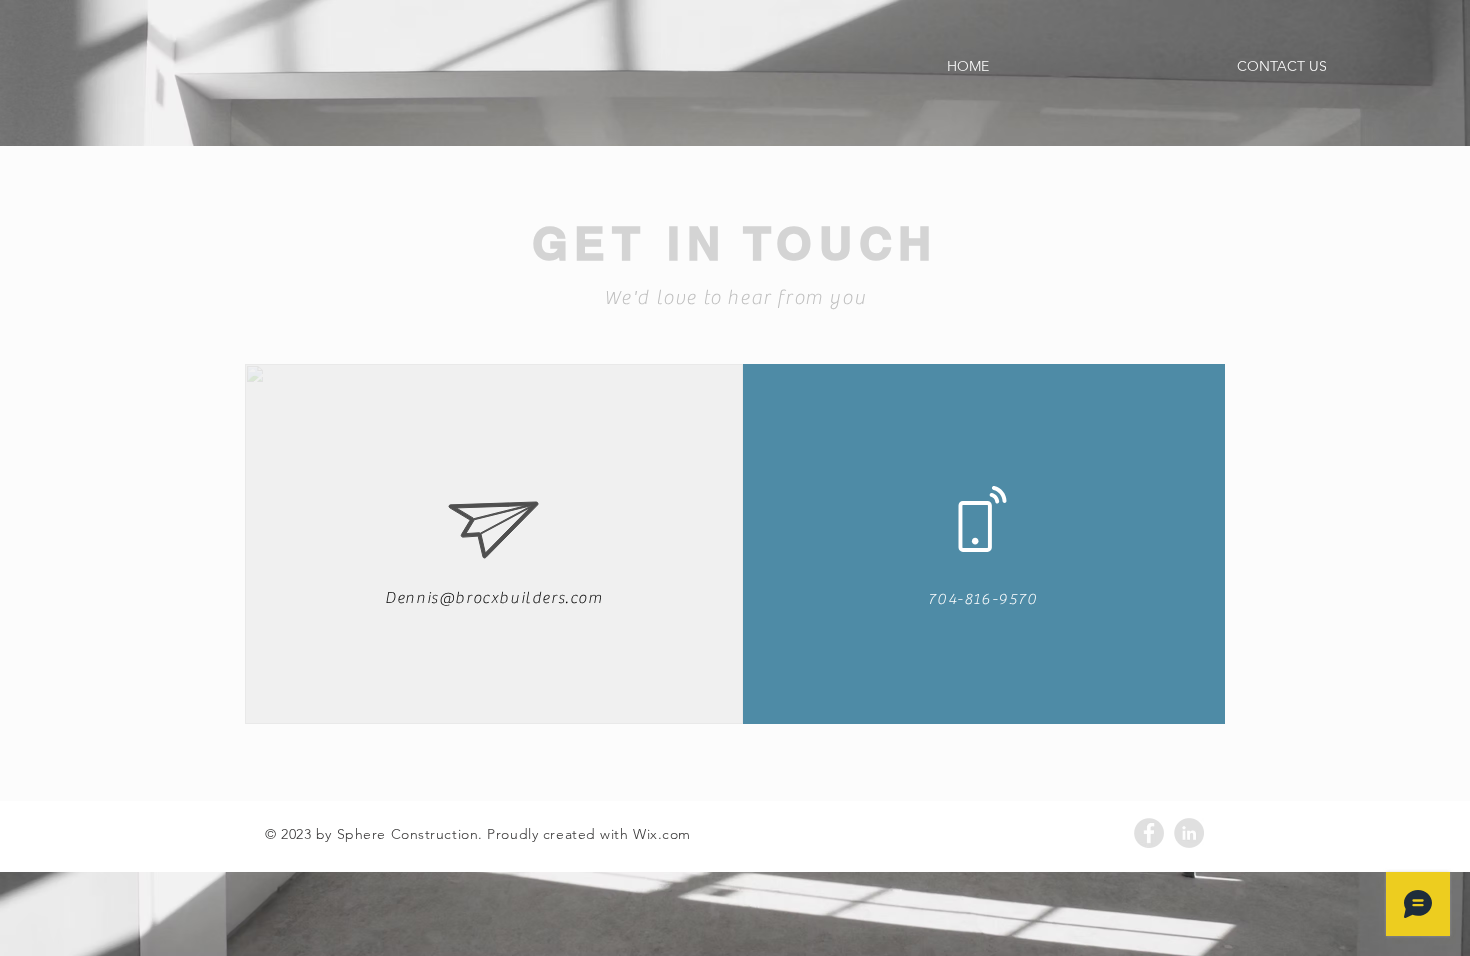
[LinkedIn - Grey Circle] (1189, 833)
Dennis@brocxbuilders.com (493, 598)
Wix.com (662, 834)
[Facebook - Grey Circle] (1149, 833)
